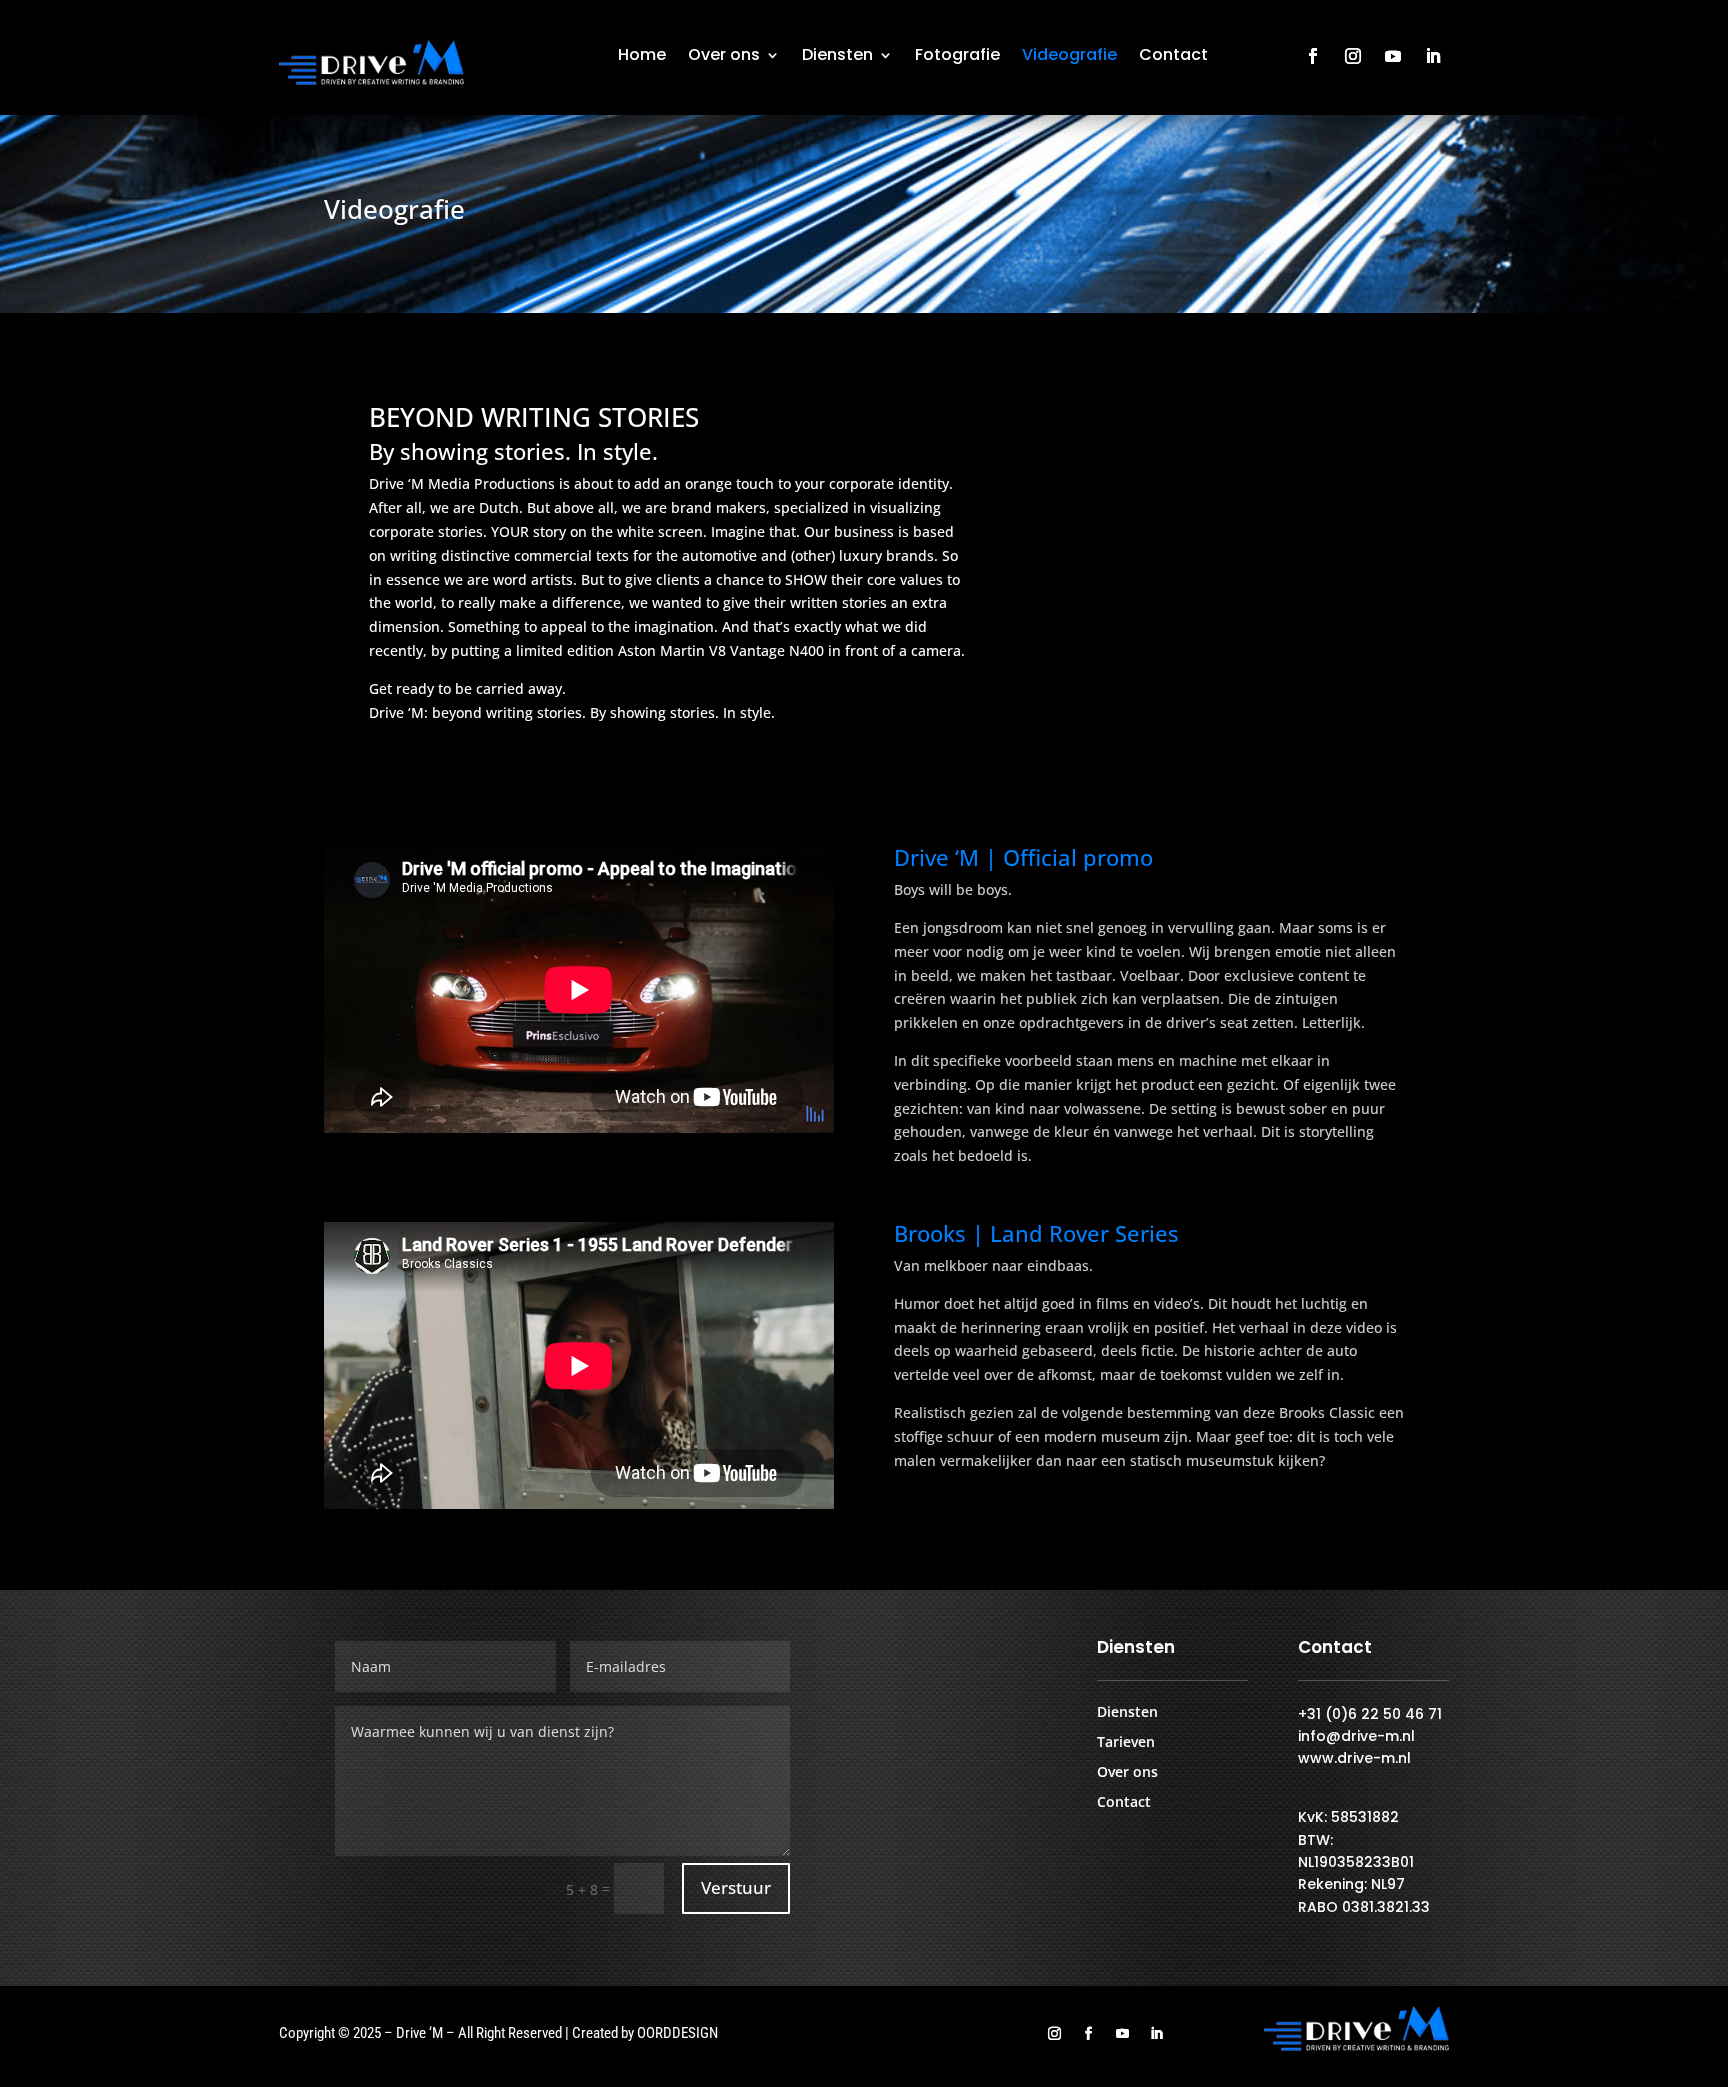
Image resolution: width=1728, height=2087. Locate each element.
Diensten (837, 57)
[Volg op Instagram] (1353, 56)
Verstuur (736, 1887)
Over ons (724, 57)
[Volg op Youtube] (1393, 56)
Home (642, 57)
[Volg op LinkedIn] (1433, 56)
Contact (1173, 57)
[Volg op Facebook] (1313, 56)
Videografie (1069, 57)
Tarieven (1126, 1743)
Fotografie (957, 57)
